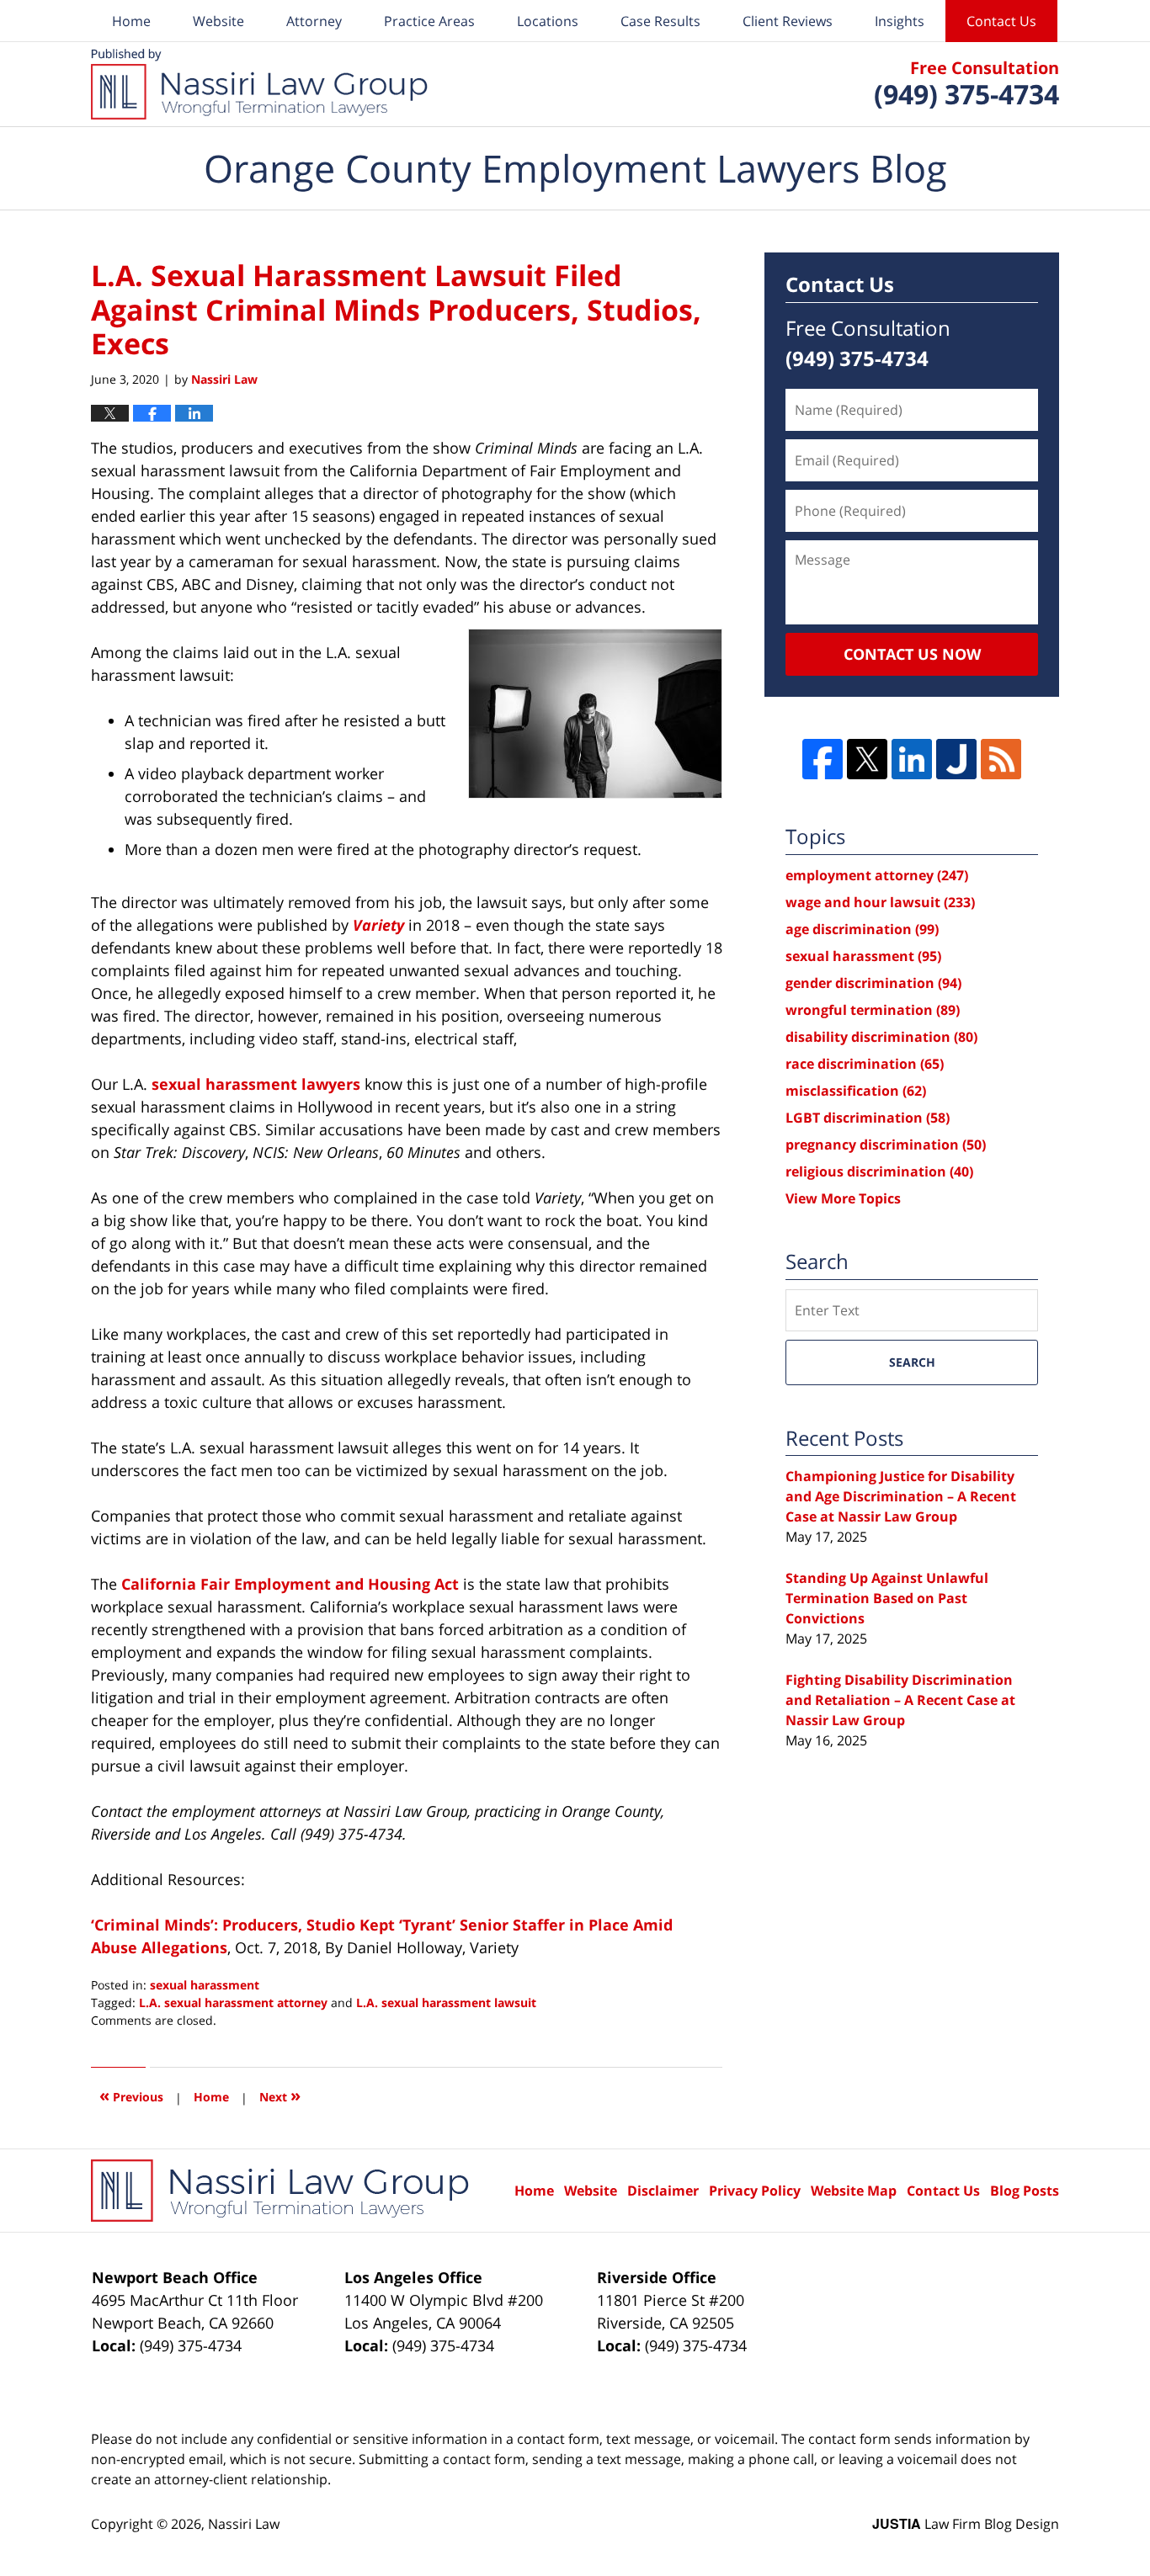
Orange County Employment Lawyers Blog (259, 84)
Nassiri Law (244, 2524)
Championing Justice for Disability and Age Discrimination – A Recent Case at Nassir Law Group (901, 1496)
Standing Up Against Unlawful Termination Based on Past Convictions (887, 1598)
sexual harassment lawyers (256, 1084)
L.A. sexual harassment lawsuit (446, 2002)
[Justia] (956, 759)
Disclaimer (663, 2191)
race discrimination (865, 1064)
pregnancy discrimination (886, 1145)
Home (131, 21)
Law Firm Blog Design (966, 2524)
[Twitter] (867, 759)
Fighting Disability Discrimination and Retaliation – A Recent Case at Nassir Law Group (900, 1700)
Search (912, 1362)
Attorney (314, 21)
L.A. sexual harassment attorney (233, 2002)
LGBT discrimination (868, 1118)
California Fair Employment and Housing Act (290, 1584)
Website (218, 21)
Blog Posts (1025, 2191)
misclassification (856, 1091)
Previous (131, 2095)
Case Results (660, 21)
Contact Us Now (912, 654)
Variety (378, 925)
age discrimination (862, 929)
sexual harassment (205, 1985)
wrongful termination (873, 1010)
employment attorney (877, 875)
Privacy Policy (755, 2191)
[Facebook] (823, 759)
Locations (548, 21)
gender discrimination (873, 983)
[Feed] (1001, 759)
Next (280, 2095)
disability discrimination (881, 1037)
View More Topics (843, 1198)
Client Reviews (788, 21)
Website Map (854, 2191)
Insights (900, 21)
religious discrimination (879, 1171)
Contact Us (1001, 21)
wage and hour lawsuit (880, 902)
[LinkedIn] (912, 759)
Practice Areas (429, 21)
